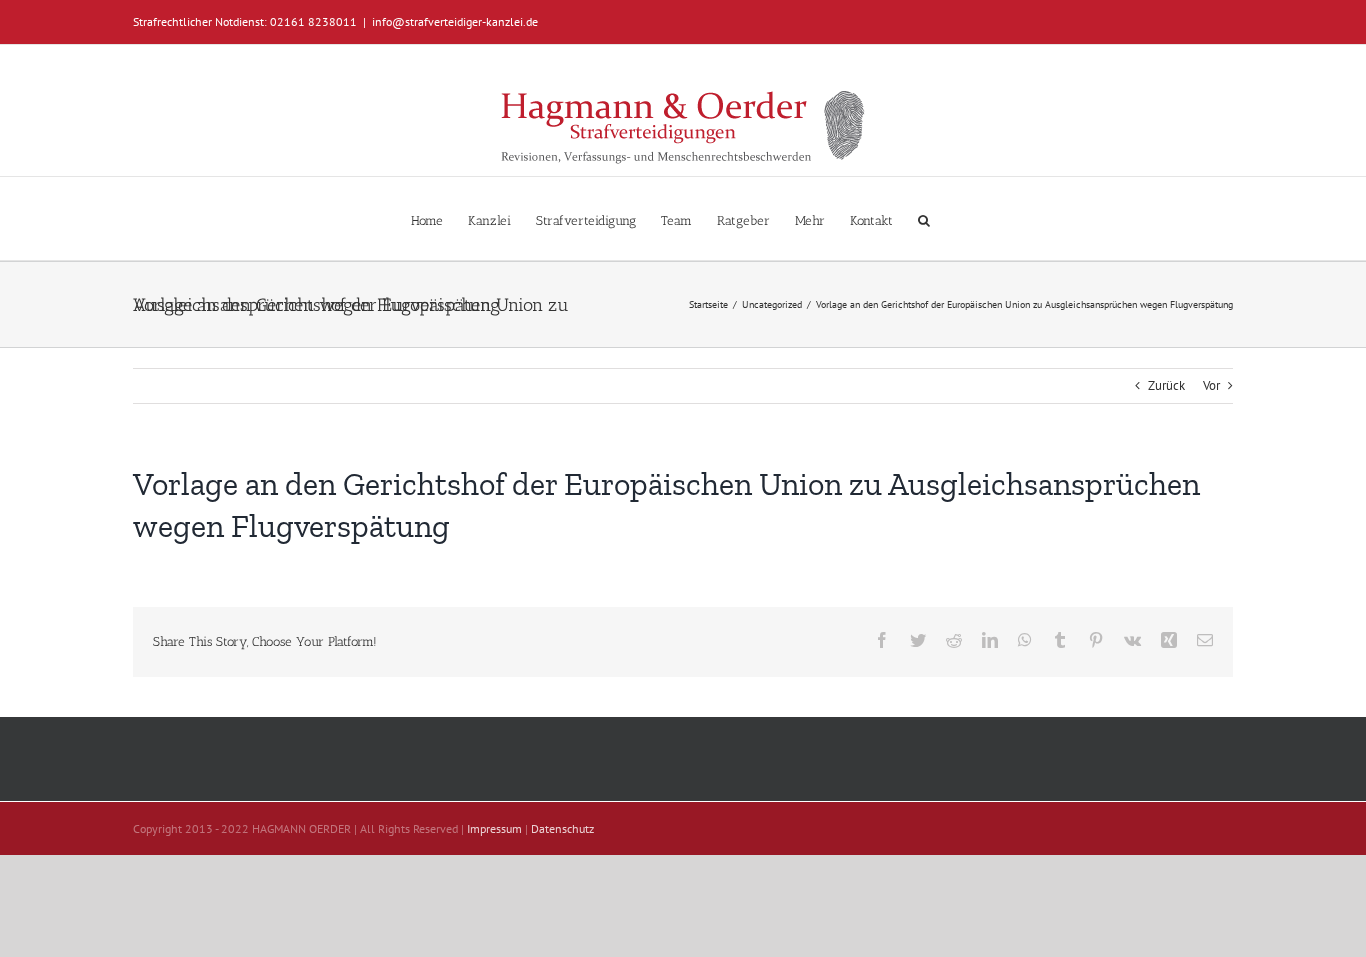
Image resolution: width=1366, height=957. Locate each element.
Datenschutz (562, 828)
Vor (1211, 385)
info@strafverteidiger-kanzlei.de (455, 21)
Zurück (1166, 385)
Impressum (494, 828)
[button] (924, 218)
